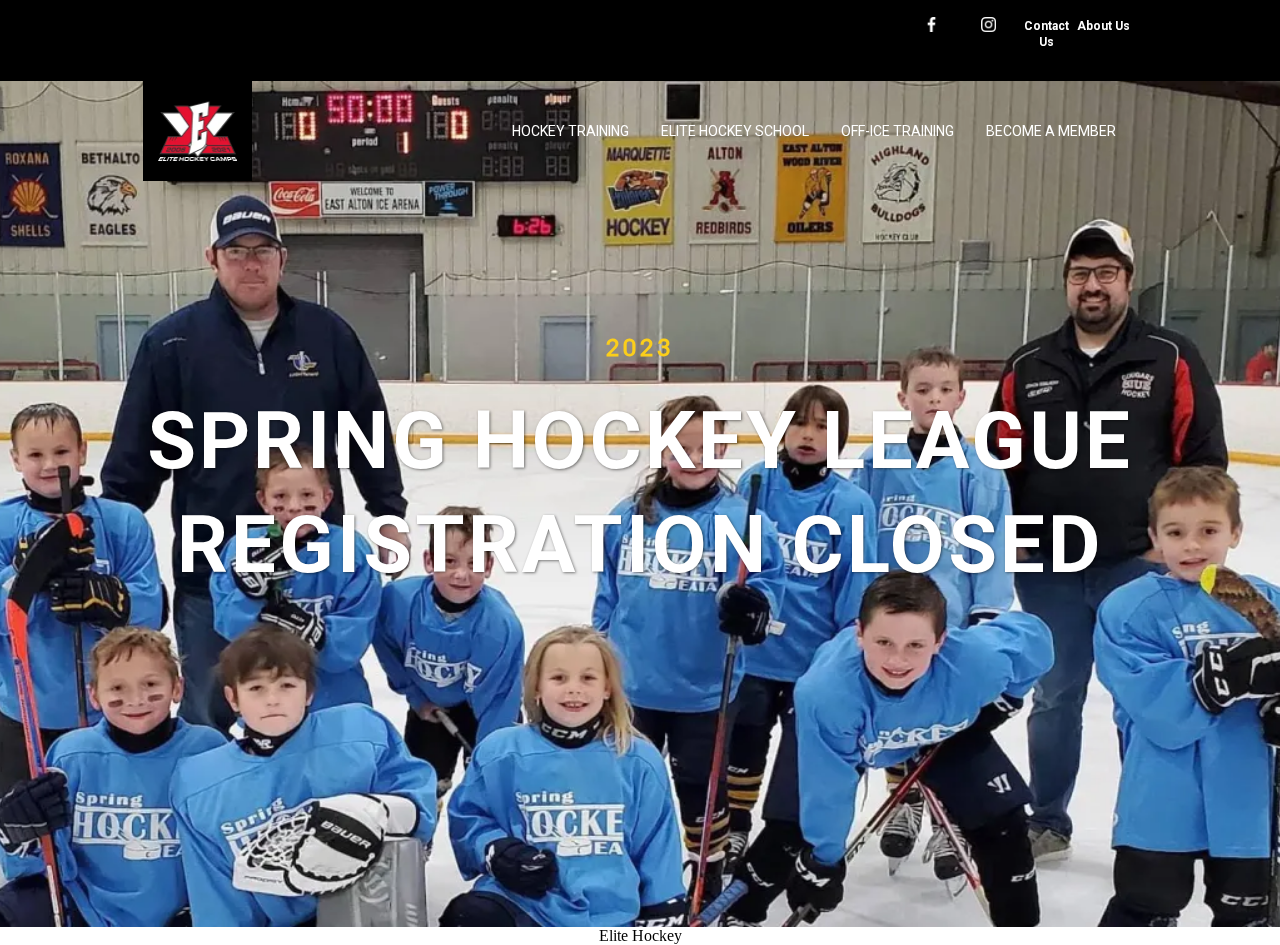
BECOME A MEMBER (1051, 131)
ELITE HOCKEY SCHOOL (735, 131)
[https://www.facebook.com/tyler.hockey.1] (931, 23)
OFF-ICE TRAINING (897, 131)
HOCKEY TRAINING (570, 131)
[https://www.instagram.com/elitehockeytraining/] (988, 23)
